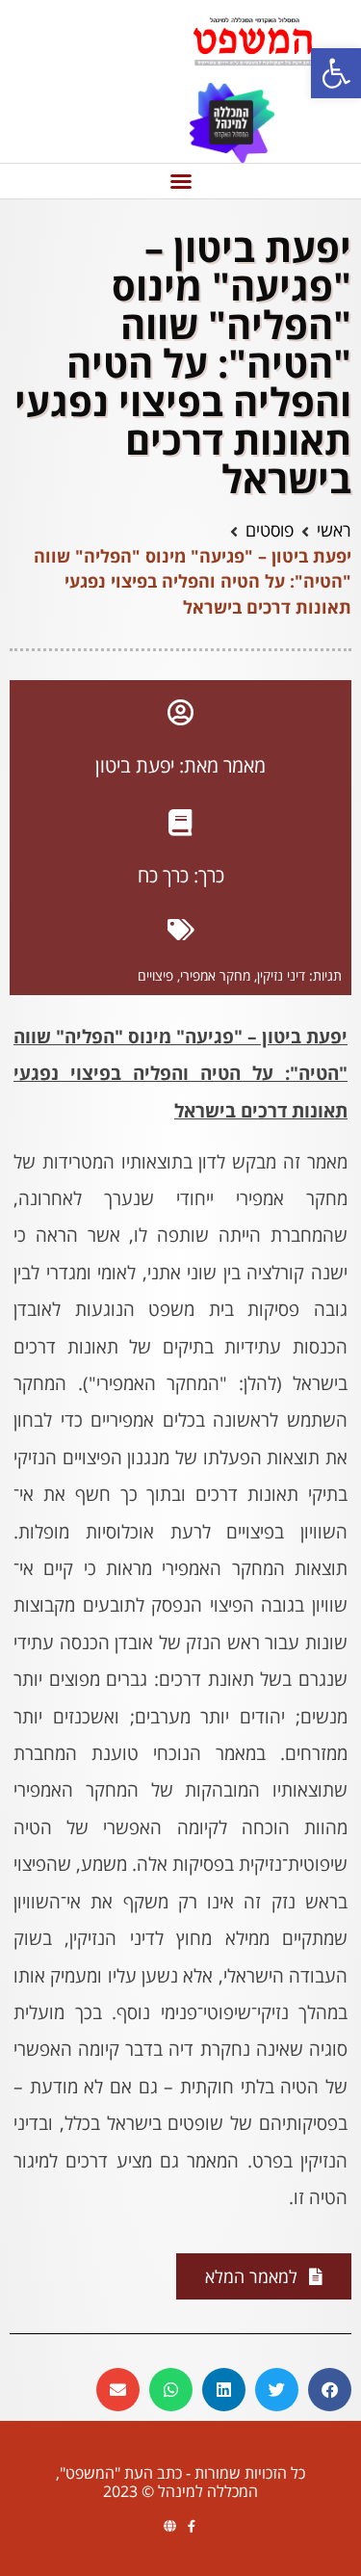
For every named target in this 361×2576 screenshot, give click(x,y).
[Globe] (170, 2526)
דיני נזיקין (281, 975)
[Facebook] (192, 2526)
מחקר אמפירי (215, 975)
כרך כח (163, 875)
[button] (336, 73)
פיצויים (155, 975)
